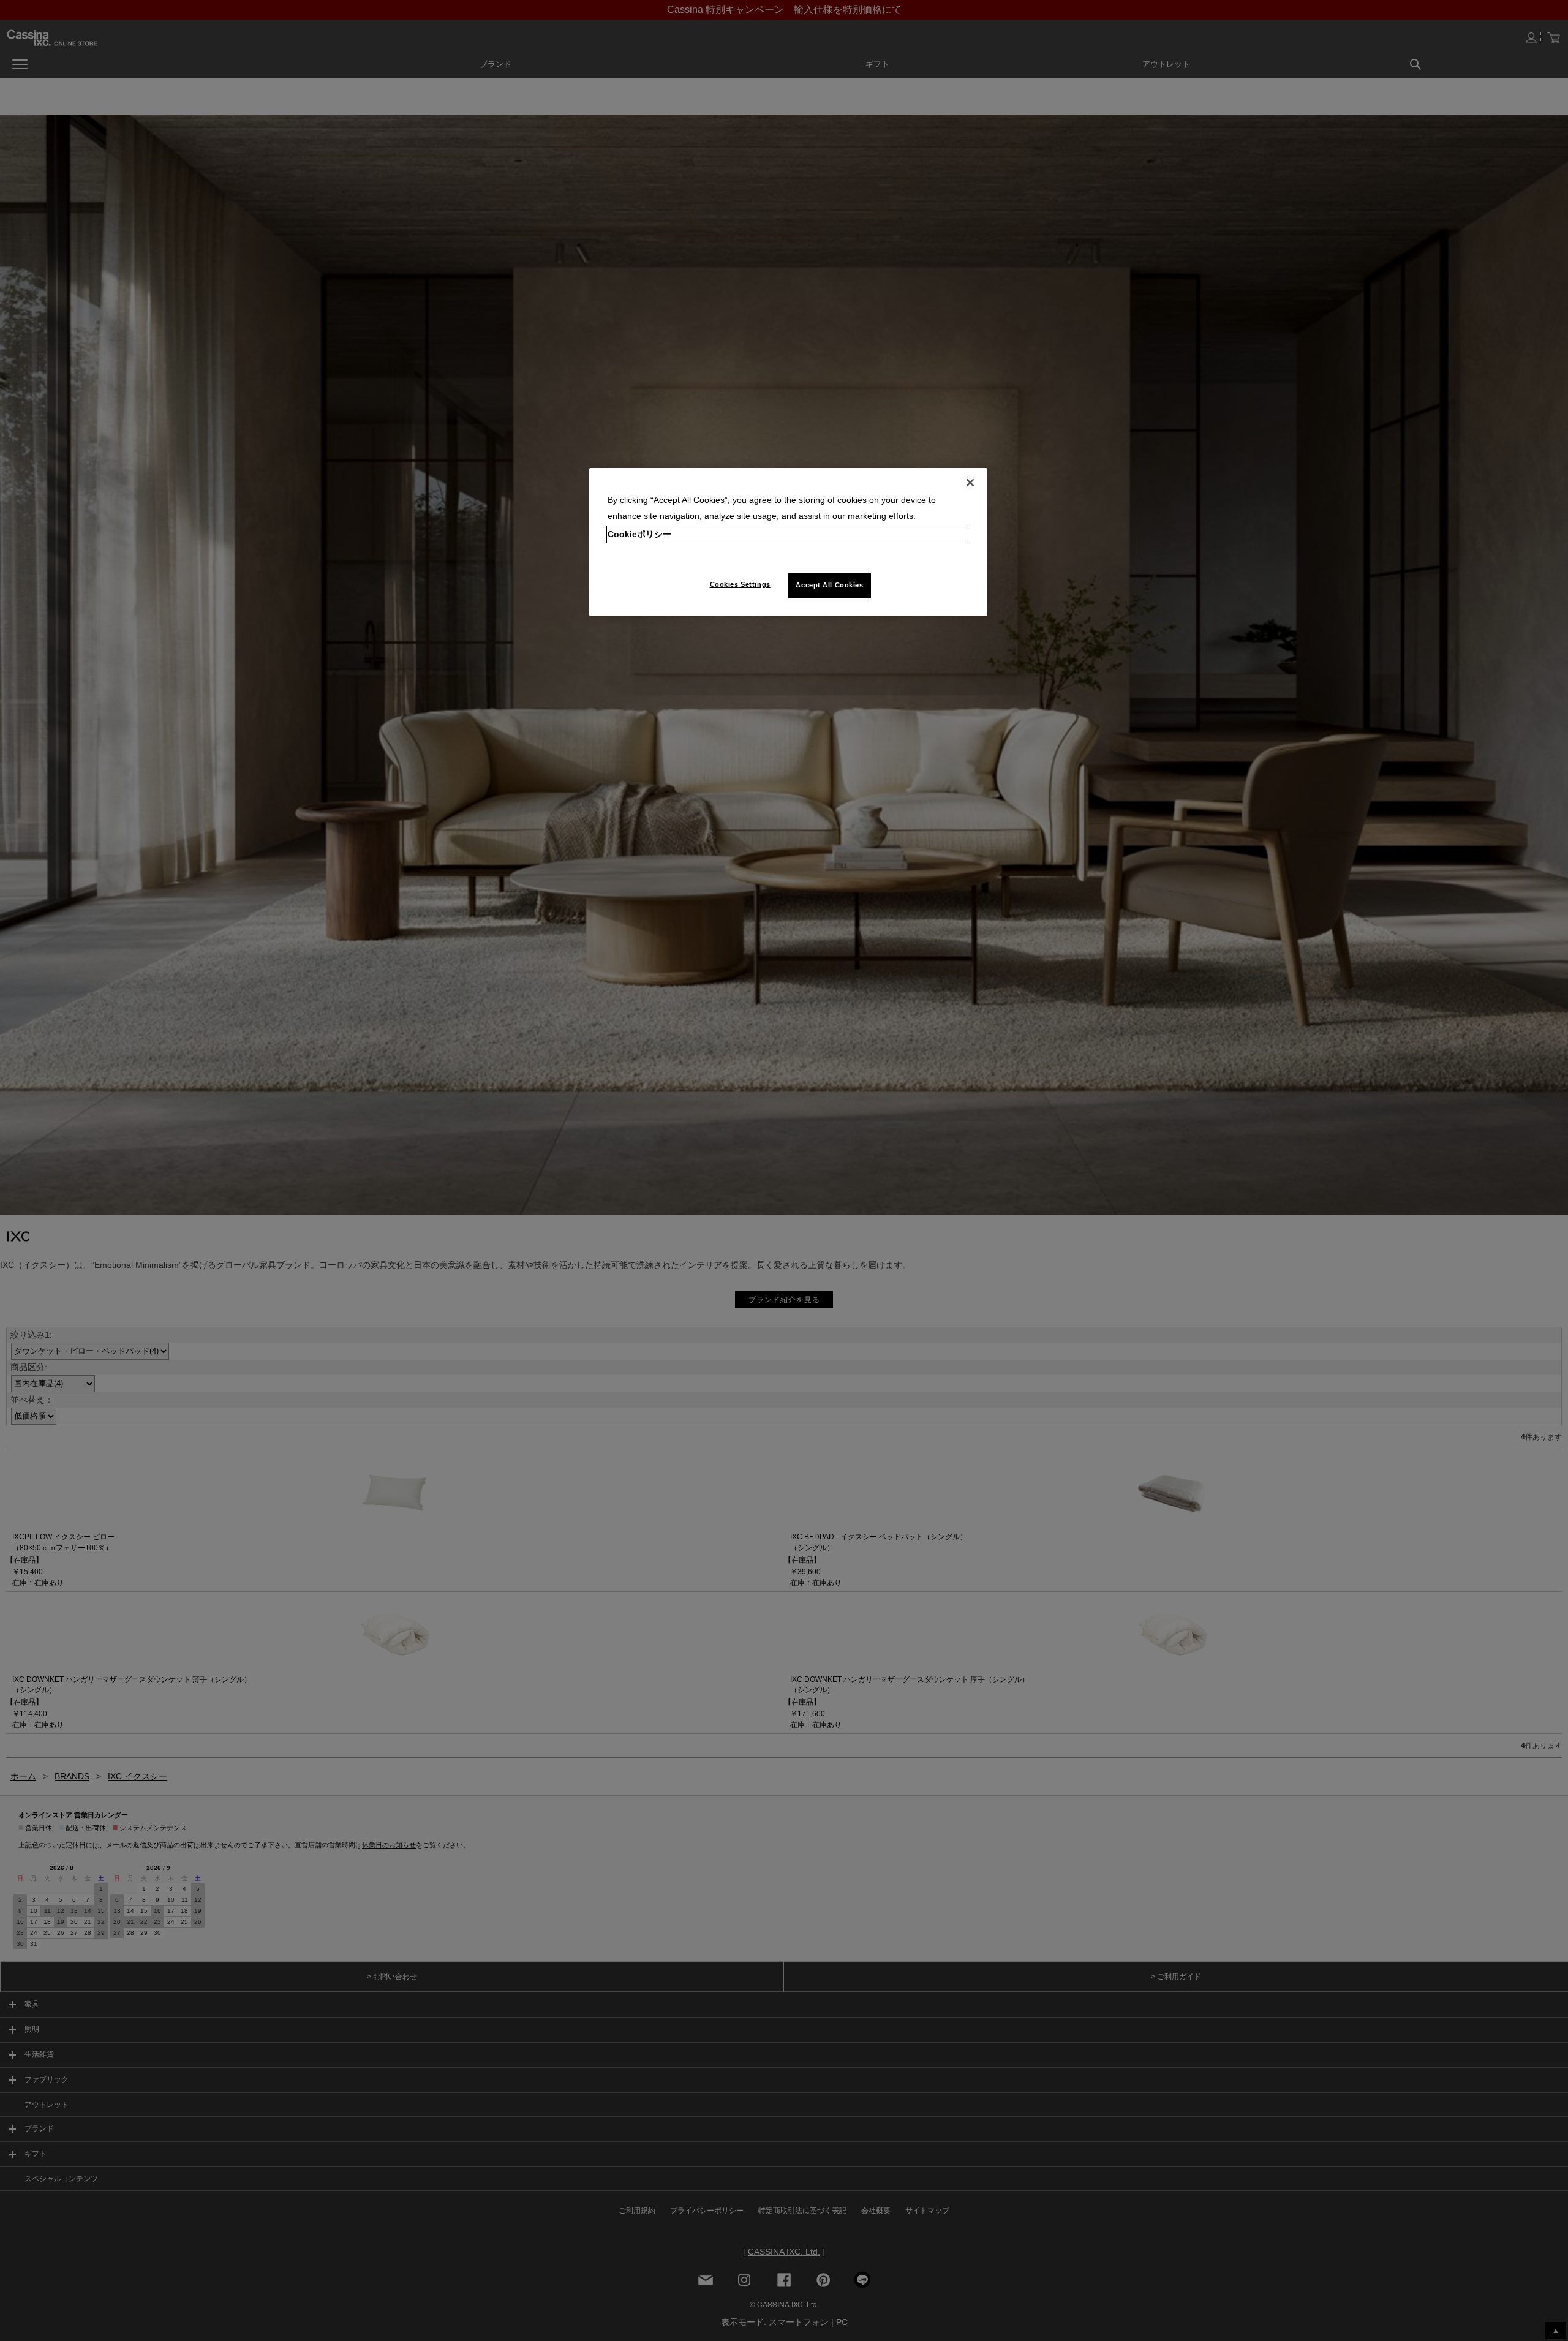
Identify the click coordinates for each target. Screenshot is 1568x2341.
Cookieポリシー (639, 534)
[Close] (970, 483)
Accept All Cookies (829, 585)
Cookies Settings (740, 584)
